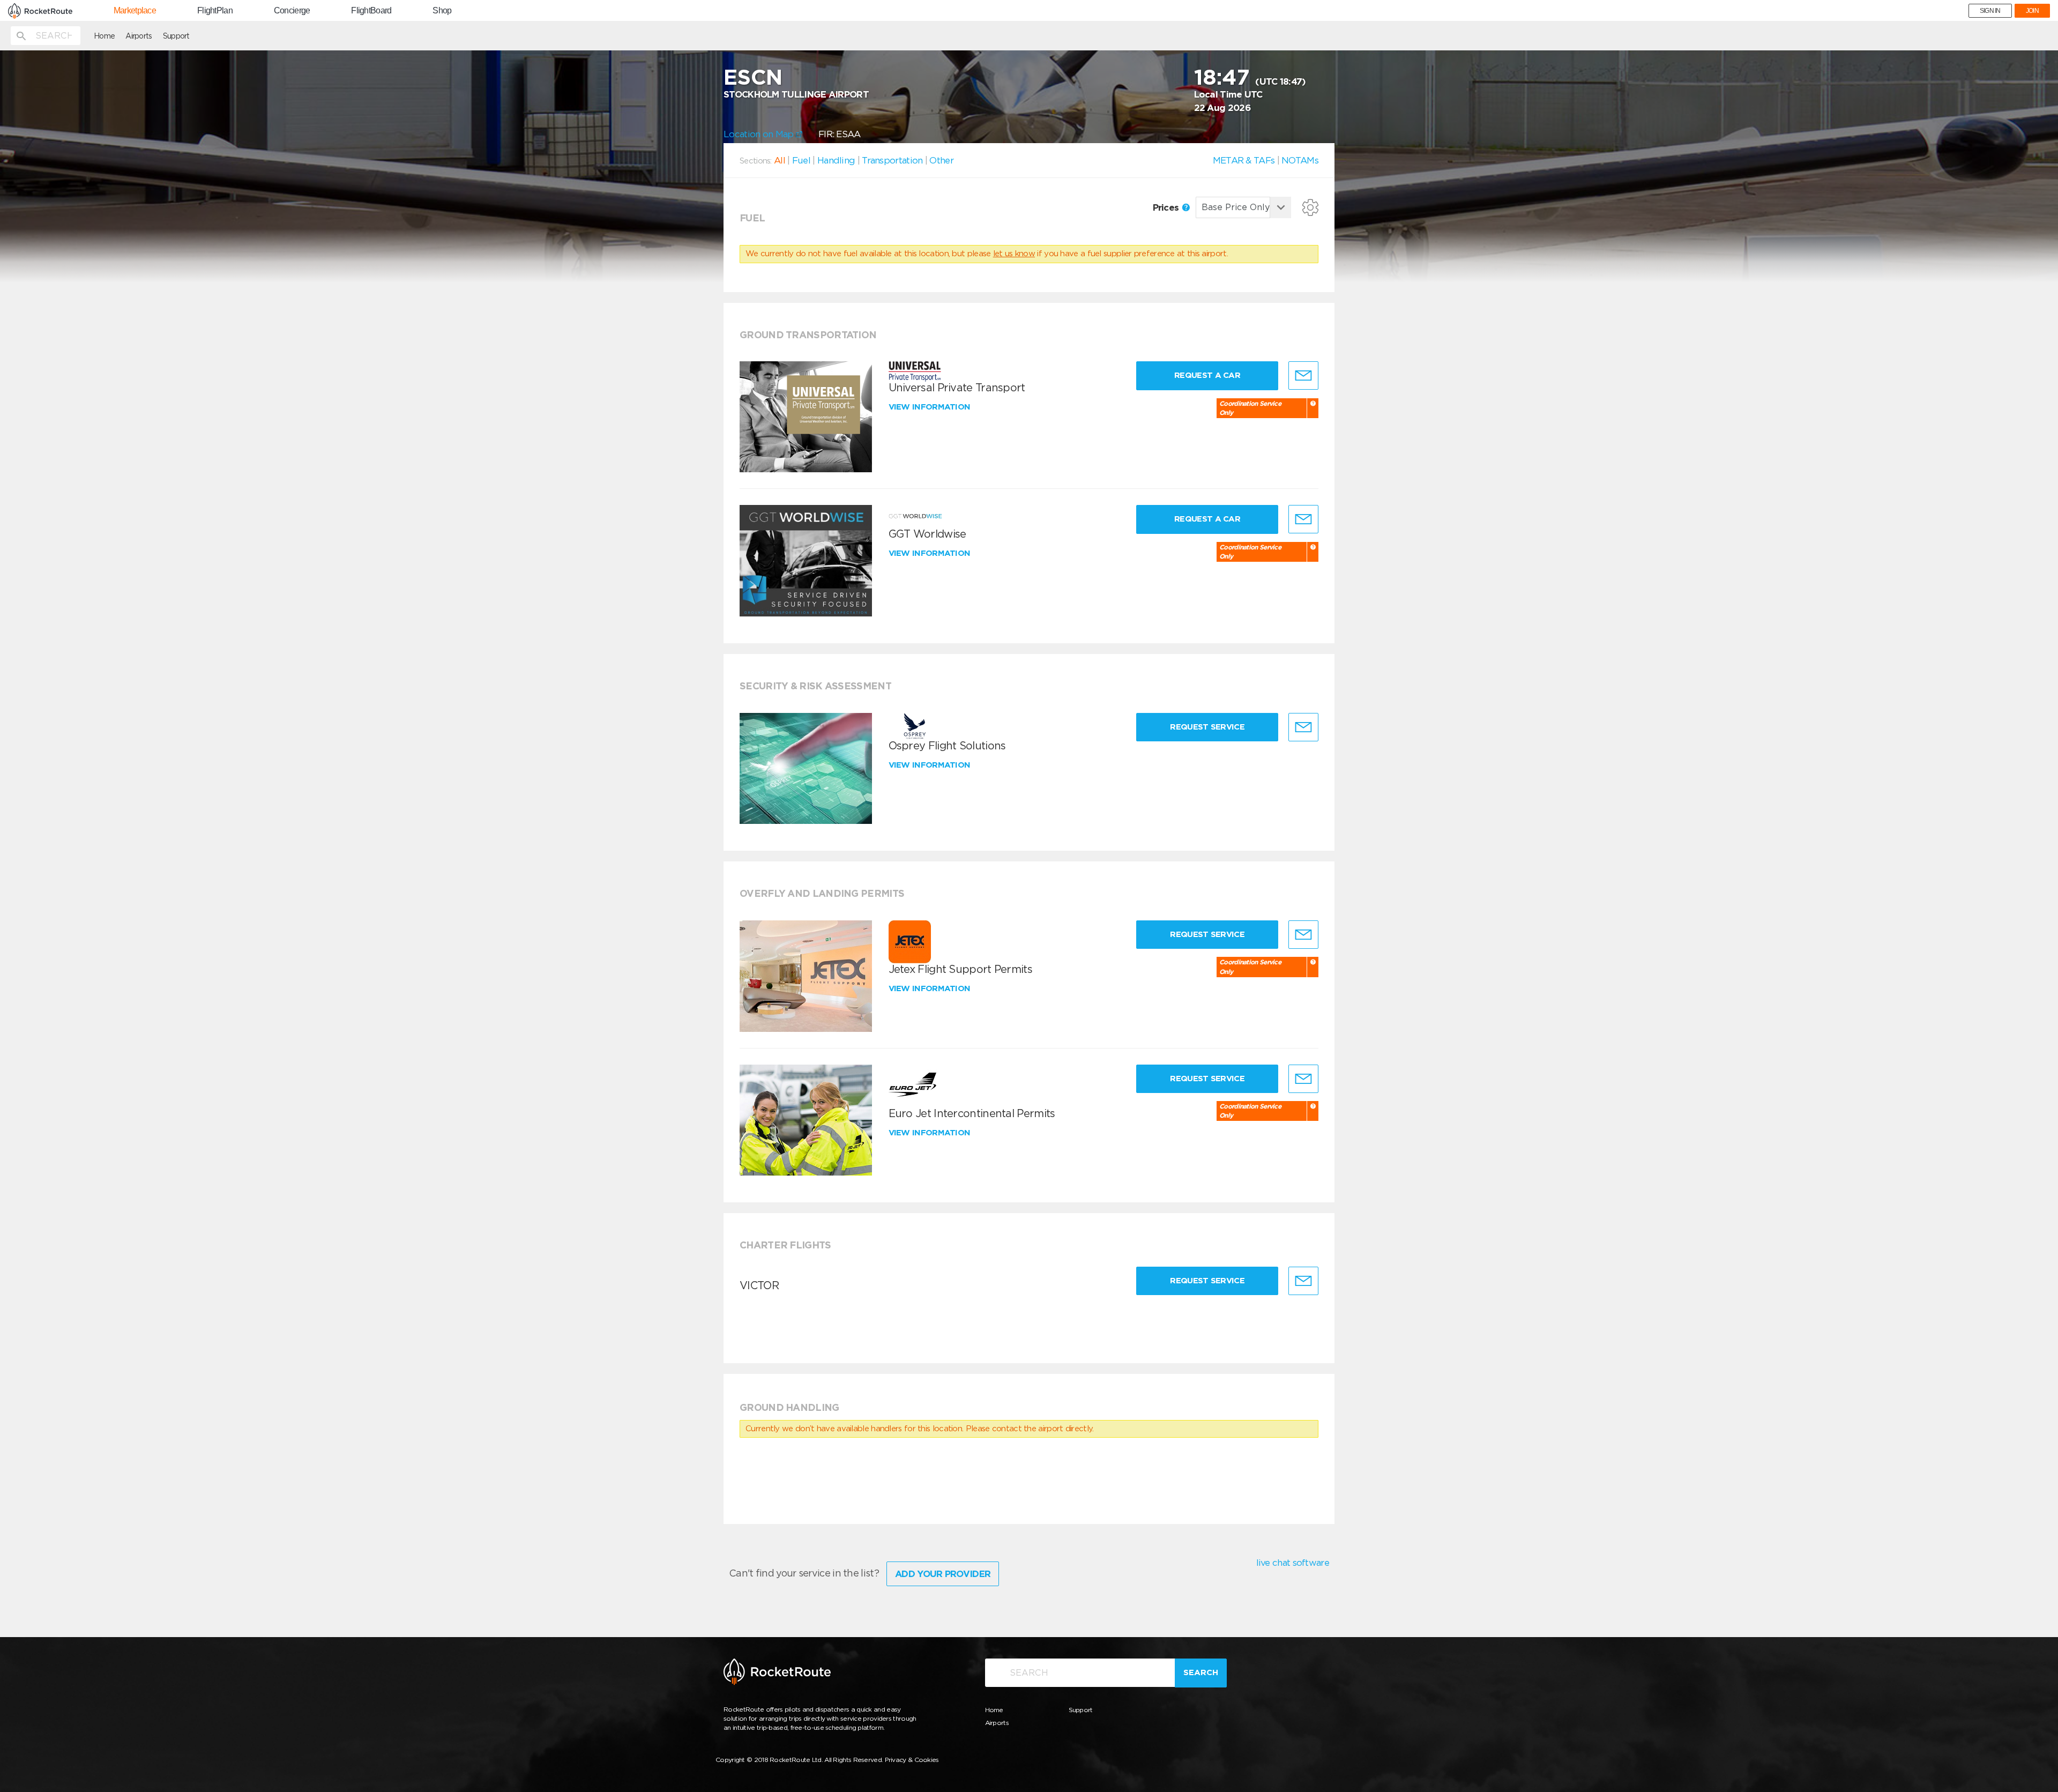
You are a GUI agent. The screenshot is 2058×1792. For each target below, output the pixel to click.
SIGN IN (1990, 11)
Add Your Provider (943, 1574)
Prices (1167, 207)
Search (1201, 1672)
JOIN (2032, 11)
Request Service (1207, 727)
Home (104, 36)
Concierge (292, 11)
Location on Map (760, 134)
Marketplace (135, 11)
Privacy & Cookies (912, 1760)
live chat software (1293, 1563)
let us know (1014, 254)
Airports (139, 36)
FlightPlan (215, 11)
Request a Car (1207, 375)
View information (931, 407)
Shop (442, 11)
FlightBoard (371, 11)
